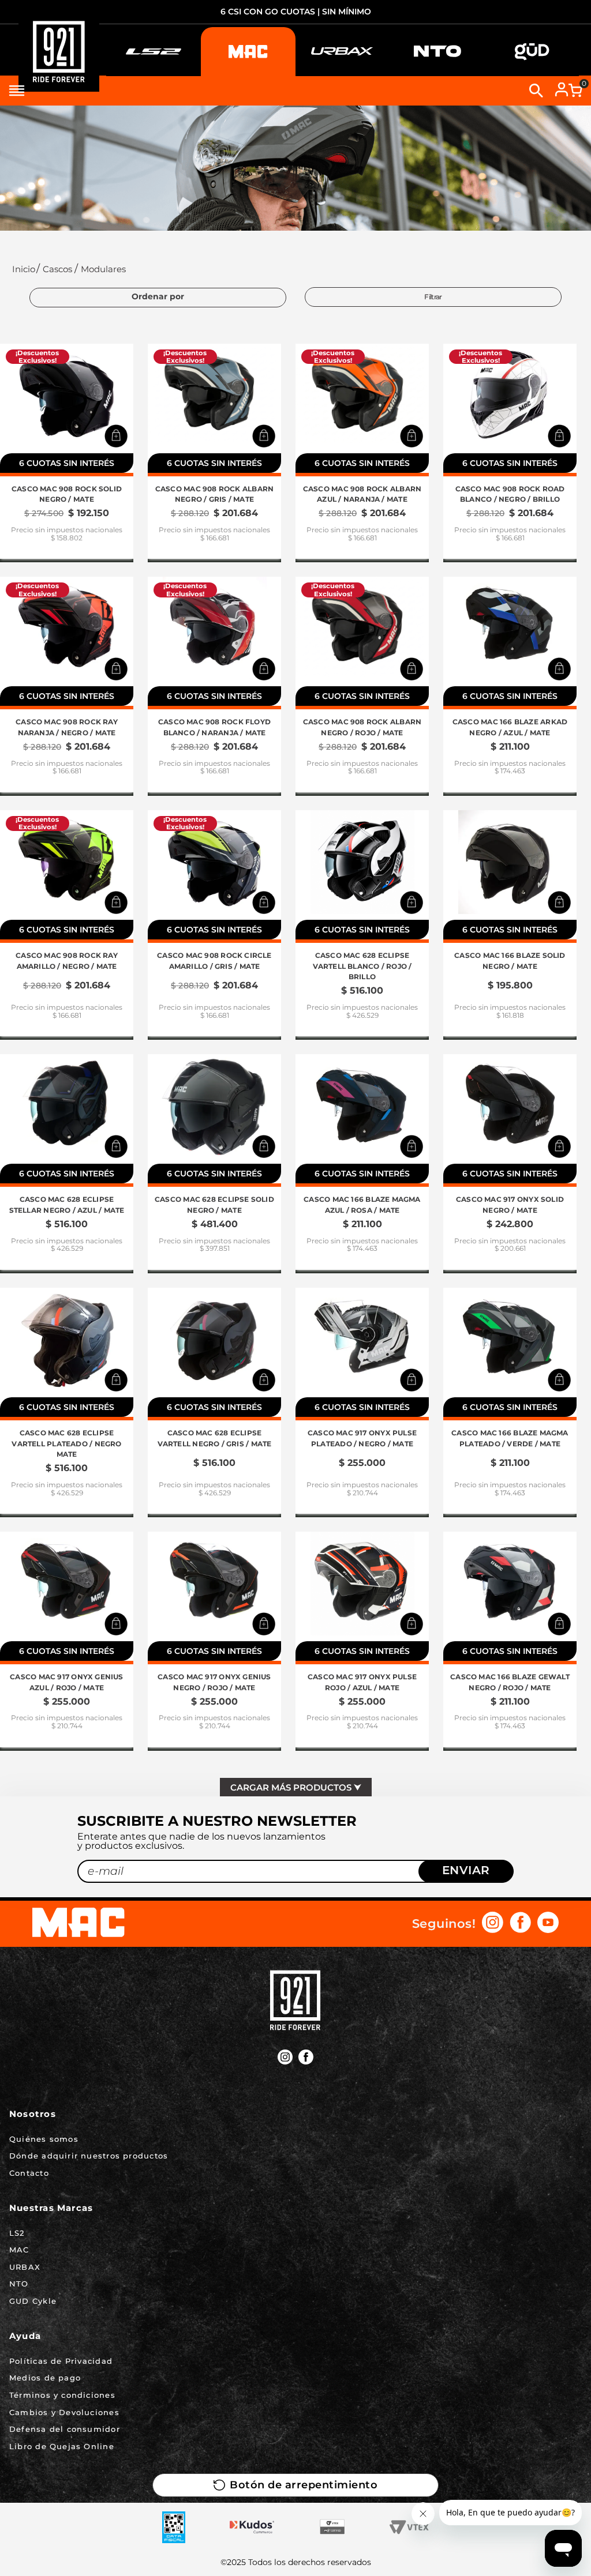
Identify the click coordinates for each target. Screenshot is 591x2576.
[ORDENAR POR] (158, 298)
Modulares (103, 269)
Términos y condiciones (62, 2395)
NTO (19, 2284)
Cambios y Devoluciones (64, 2412)
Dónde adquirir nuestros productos (89, 2156)
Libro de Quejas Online (62, 2446)
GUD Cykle (33, 2301)
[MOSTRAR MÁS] (296, 1787)
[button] (116, 436)
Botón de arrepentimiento (304, 2485)
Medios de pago (45, 2378)
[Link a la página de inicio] (22, 269)
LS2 (17, 2233)
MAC (19, 2250)
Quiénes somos (44, 2139)
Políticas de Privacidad (61, 2361)
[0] (575, 91)
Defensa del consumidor (65, 2429)
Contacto (29, 2173)
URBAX (25, 2267)
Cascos (57, 269)
